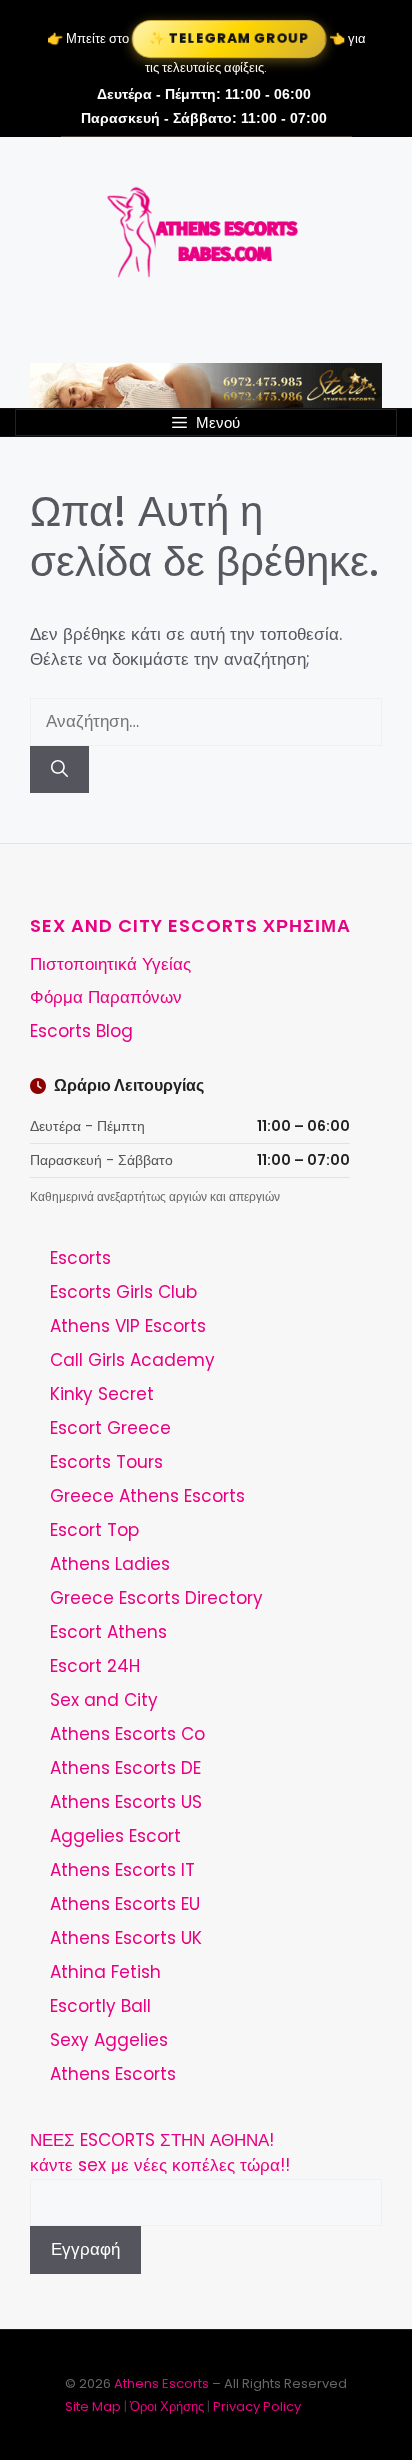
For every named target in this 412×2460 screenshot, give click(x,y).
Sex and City (104, 1700)
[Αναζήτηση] (59, 770)
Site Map (93, 2406)
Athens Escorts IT (122, 1870)
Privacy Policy (257, 2406)
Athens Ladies (110, 1564)
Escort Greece (110, 1428)
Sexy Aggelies (109, 2040)
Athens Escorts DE (125, 1768)
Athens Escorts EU (125, 1904)
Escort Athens (108, 1632)
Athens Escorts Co (127, 1734)
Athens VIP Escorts (128, 1326)
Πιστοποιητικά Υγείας (110, 964)
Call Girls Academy (132, 1360)
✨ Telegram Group (228, 38)
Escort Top (94, 1530)
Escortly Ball (100, 2006)
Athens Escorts (113, 2074)
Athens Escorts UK (126, 1938)
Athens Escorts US (126, 1802)
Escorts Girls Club (123, 1292)
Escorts (80, 1258)
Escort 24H (95, 1666)
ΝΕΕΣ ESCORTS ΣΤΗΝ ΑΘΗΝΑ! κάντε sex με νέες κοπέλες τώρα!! (160, 2153)
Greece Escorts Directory (156, 1598)
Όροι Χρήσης (167, 2406)
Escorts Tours (106, 1462)
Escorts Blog (81, 1031)
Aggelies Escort (115, 1836)
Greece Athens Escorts (147, 1496)
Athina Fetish (105, 1972)
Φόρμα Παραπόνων (106, 997)
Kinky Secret (102, 1394)
